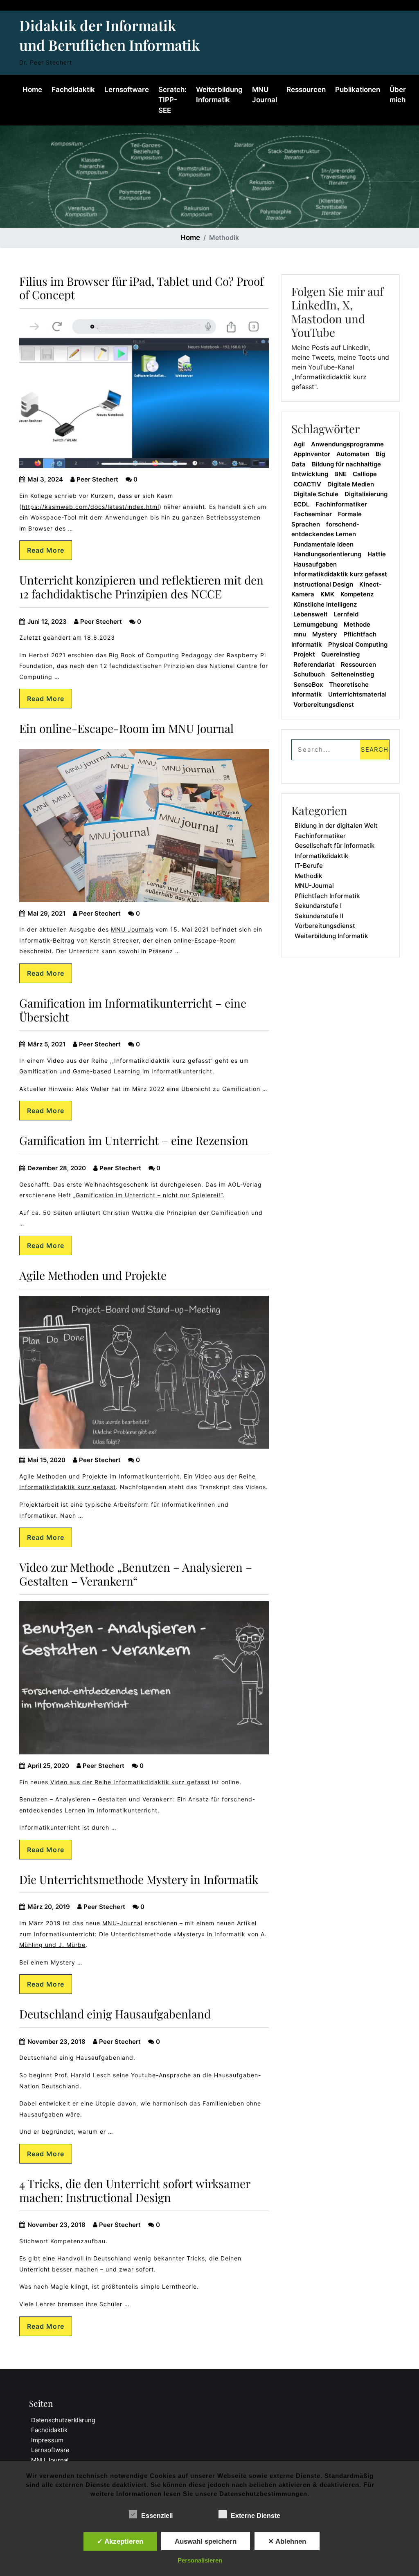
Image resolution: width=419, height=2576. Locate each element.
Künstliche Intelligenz (325, 604)
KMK (327, 594)
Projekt (304, 654)
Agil (299, 444)
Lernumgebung (315, 624)
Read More (46, 550)
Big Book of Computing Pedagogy (161, 655)
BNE (340, 474)
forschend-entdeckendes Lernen (325, 529)
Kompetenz (357, 594)
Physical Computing (358, 644)
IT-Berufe (309, 866)
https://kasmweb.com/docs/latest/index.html (90, 507)
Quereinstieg (340, 654)
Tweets (323, 357)
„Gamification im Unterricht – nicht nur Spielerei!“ (148, 1195)
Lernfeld (346, 614)
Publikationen (358, 90)
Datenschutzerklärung (63, 2420)
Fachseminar (313, 514)
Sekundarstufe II (319, 916)
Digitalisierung (366, 494)
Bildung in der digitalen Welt (336, 825)
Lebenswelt (311, 614)
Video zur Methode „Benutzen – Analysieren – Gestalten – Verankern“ (136, 1574)
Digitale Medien (351, 484)
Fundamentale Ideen (323, 544)
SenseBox (308, 684)
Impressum (47, 2440)
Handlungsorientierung (327, 554)
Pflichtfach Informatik (327, 896)
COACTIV (307, 484)
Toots (367, 357)
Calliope (365, 474)
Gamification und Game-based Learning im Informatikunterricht (116, 1071)
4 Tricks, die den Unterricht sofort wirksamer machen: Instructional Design (135, 2190)
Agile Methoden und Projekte (93, 1275)
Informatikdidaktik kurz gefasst (340, 574)
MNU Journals (132, 929)
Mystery (325, 634)
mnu (300, 634)
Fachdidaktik (73, 90)
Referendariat (314, 664)
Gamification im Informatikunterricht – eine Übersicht (133, 1010)
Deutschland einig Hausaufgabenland (115, 2014)
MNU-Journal (122, 1923)
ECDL (301, 504)
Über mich (398, 95)
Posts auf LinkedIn (340, 347)
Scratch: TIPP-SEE (172, 100)
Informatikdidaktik (321, 856)
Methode (357, 624)
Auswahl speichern (206, 2541)
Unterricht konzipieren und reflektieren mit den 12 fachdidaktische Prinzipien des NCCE (141, 587)
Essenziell (157, 2516)
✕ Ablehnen (287, 2541)
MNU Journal (265, 95)
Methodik (308, 876)
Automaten (353, 454)
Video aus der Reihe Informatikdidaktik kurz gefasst (130, 1782)
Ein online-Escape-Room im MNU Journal (126, 728)
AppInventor (312, 454)
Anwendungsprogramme (347, 444)
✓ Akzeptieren (120, 2541)
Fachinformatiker (341, 504)
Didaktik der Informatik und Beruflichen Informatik (109, 35)
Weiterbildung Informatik (219, 95)
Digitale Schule (316, 494)
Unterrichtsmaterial (357, 694)
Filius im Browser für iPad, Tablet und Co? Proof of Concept (141, 288)
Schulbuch (309, 674)
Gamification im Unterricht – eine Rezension (134, 1140)
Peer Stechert (97, 479)
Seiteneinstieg (353, 674)
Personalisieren (200, 2560)
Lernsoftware (127, 90)
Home (32, 90)
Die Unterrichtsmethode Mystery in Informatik (139, 1879)
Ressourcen (306, 90)
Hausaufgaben (315, 564)
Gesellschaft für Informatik (335, 846)
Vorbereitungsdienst (324, 704)
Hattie (377, 554)
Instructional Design (323, 584)
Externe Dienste (256, 2516)
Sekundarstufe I (318, 906)
